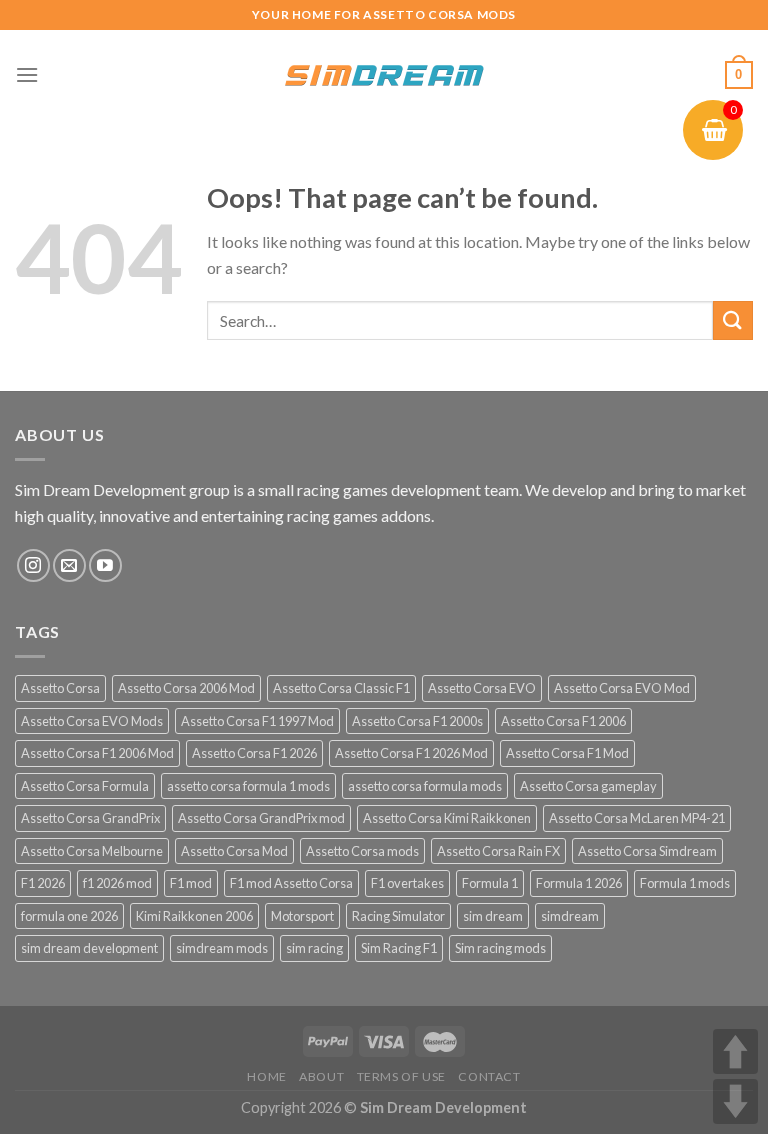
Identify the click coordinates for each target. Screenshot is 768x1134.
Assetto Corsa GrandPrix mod (261, 818)
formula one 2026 (69, 916)
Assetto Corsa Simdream (647, 851)
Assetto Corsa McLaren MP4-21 (637, 818)
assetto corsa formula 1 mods (248, 786)
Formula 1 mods (685, 883)
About (321, 1076)
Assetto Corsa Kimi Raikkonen (447, 818)
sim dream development (89, 948)
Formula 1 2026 (579, 883)
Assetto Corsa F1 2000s (417, 721)
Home (266, 1076)
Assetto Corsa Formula (85, 786)
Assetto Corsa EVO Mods (92, 721)
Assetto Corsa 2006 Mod (186, 688)
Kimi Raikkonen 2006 (194, 916)
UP (735, 1051)
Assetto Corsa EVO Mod (622, 688)
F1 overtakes (407, 883)
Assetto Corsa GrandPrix (90, 818)
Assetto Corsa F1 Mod (567, 753)
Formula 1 (490, 883)
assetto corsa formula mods (425, 786)
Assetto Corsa (60, 688)
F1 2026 (43, 883)
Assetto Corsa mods (362, 851)
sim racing (314, 948)
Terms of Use (401, 1076)
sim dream (493, 916)
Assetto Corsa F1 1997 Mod (257, 721)
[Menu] (27, 74)
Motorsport (302, 916)
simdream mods (222, 948)
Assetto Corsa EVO (482, 688)
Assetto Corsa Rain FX (498, 851)
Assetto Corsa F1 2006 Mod (97, 753)
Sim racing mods (500, 948)
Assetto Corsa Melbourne (92, 851)
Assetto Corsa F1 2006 (563, 721)
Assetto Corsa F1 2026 (254, 753)
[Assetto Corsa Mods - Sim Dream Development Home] (384, 75)
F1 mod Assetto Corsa (291, 883)
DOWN (735, 1101)
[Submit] (733, 320)
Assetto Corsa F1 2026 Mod (411, 753)
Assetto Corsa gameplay (588, 786)
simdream (570, 916)
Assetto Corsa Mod (234, 851)
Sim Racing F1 (399, 948)
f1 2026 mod (117, 883)
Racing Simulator (398, 916)
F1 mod (191, 883)
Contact (489, 1076)
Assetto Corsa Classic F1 (341, 688)
